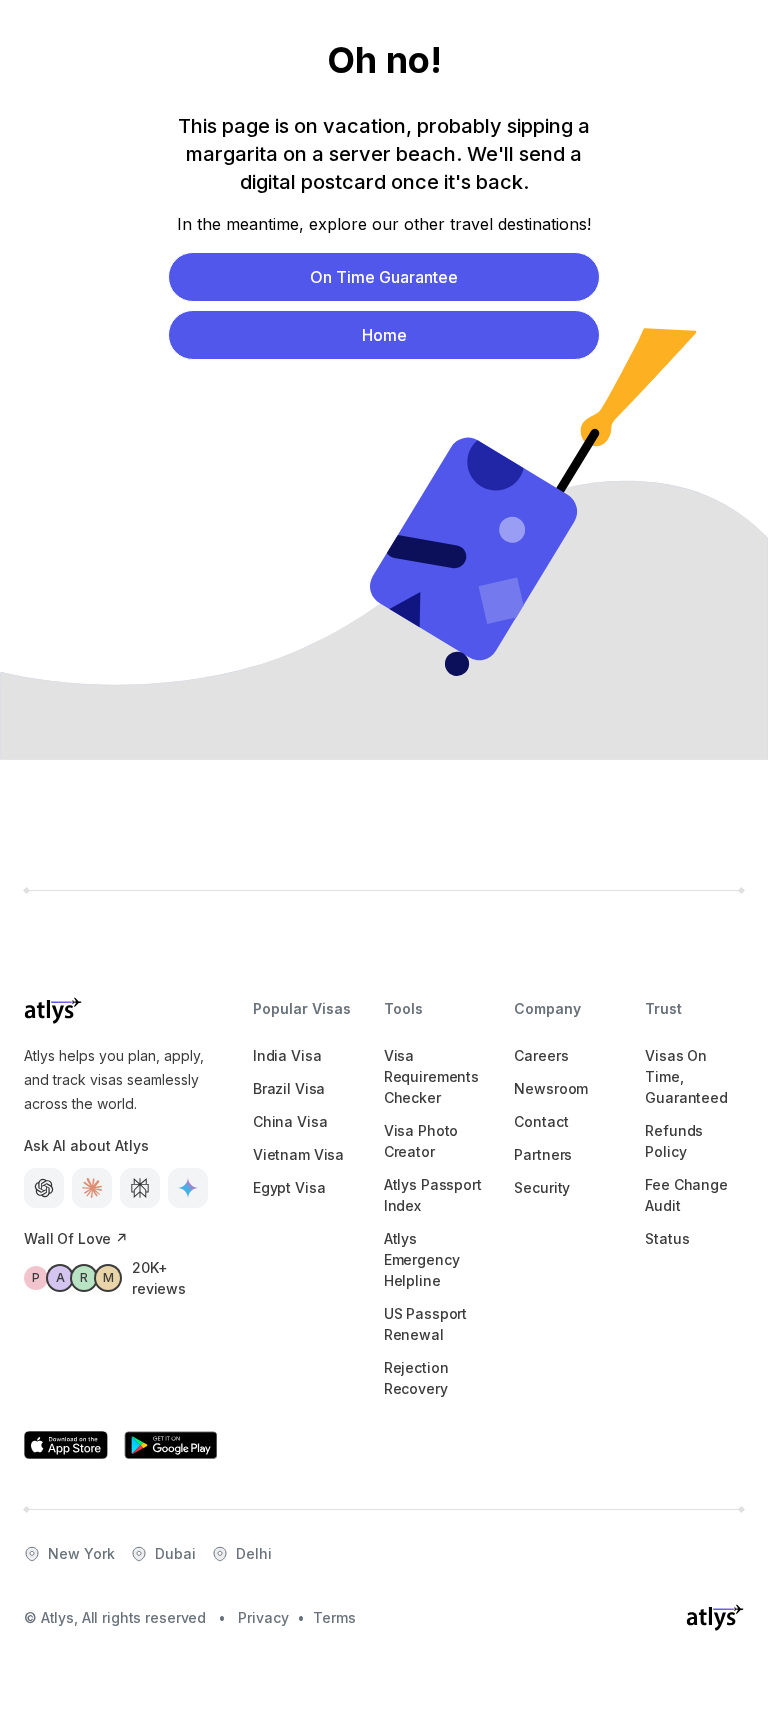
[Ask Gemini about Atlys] (188, 1188)
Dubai (175, 1553)
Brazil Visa (289, 1088)
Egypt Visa (289, 1187)
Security (542, 1187)
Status (667, 1238)
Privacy (263, 1617)
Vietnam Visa (298, 1154)
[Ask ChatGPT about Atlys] (44, 1188)
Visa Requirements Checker (431, 1076)
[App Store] (66, 1445)
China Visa (290, 1121)
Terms (334, 1617)
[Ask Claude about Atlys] (92, 1188)
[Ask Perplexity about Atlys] (140, 1188)
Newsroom (551, 1088)
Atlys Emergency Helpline (422, 1259)
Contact (541, 1121)
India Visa (287, 1055)
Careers (541, 1055)
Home (384, 335)
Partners (543, 1154)
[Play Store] (171, 1445)
